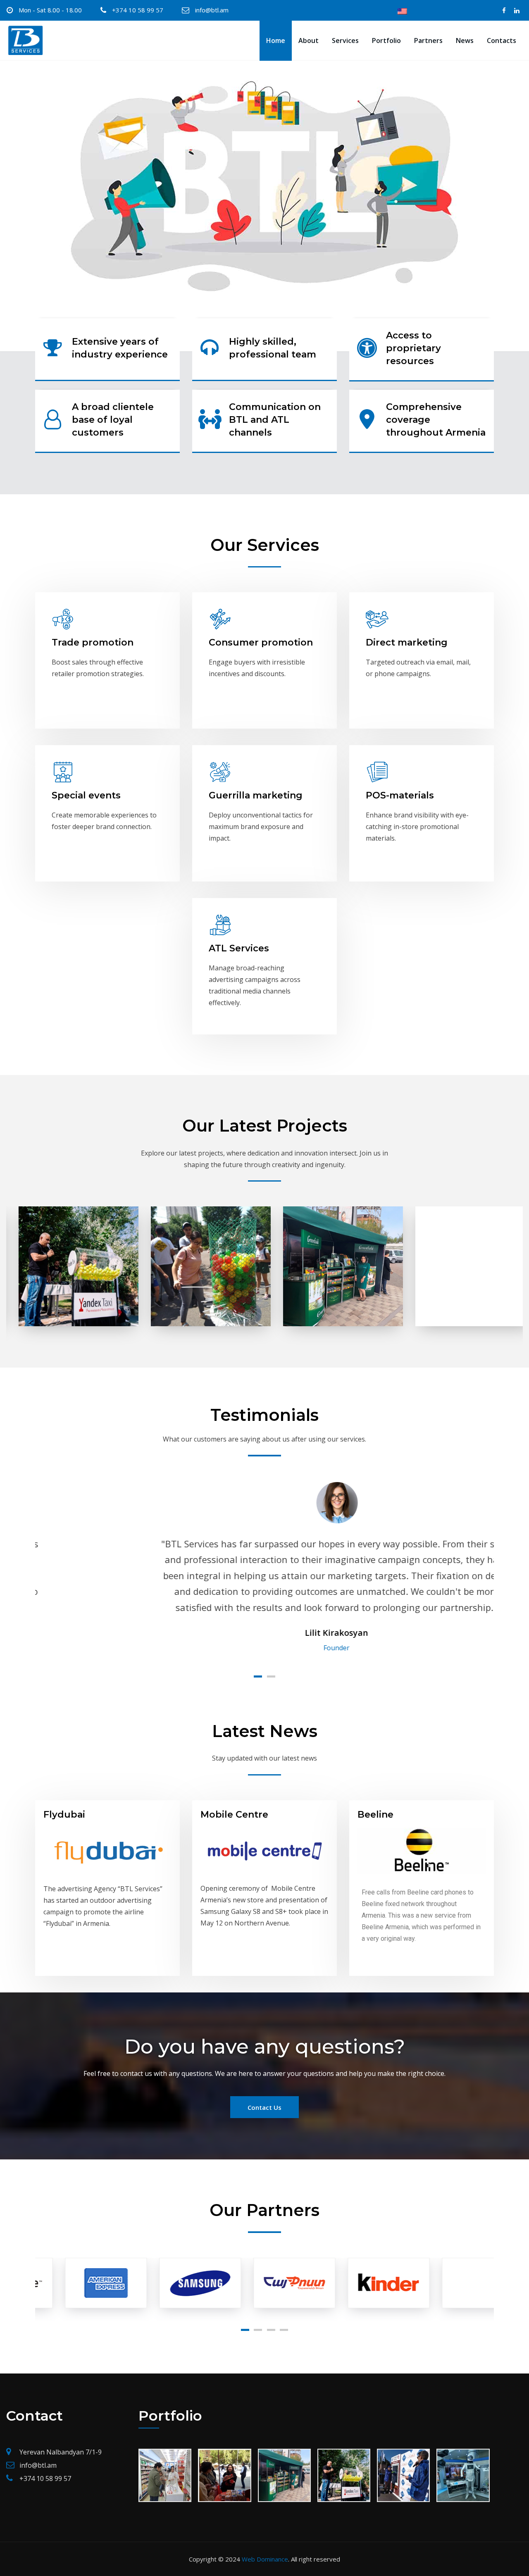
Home (276, 41)
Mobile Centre (234, 1815)
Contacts (502, 41)
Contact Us (264, 2107)
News (465, 41)
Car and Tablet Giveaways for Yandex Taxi (66, 1245)
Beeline (375, 1815)
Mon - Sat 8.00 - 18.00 (50, 10)
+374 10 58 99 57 (138, 10)
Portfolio (386, 41)
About (309, 41)
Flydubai (64, 1815)
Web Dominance (265, 2559)
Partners (428, 41)
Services (345, 41)
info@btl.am (212, 10)
